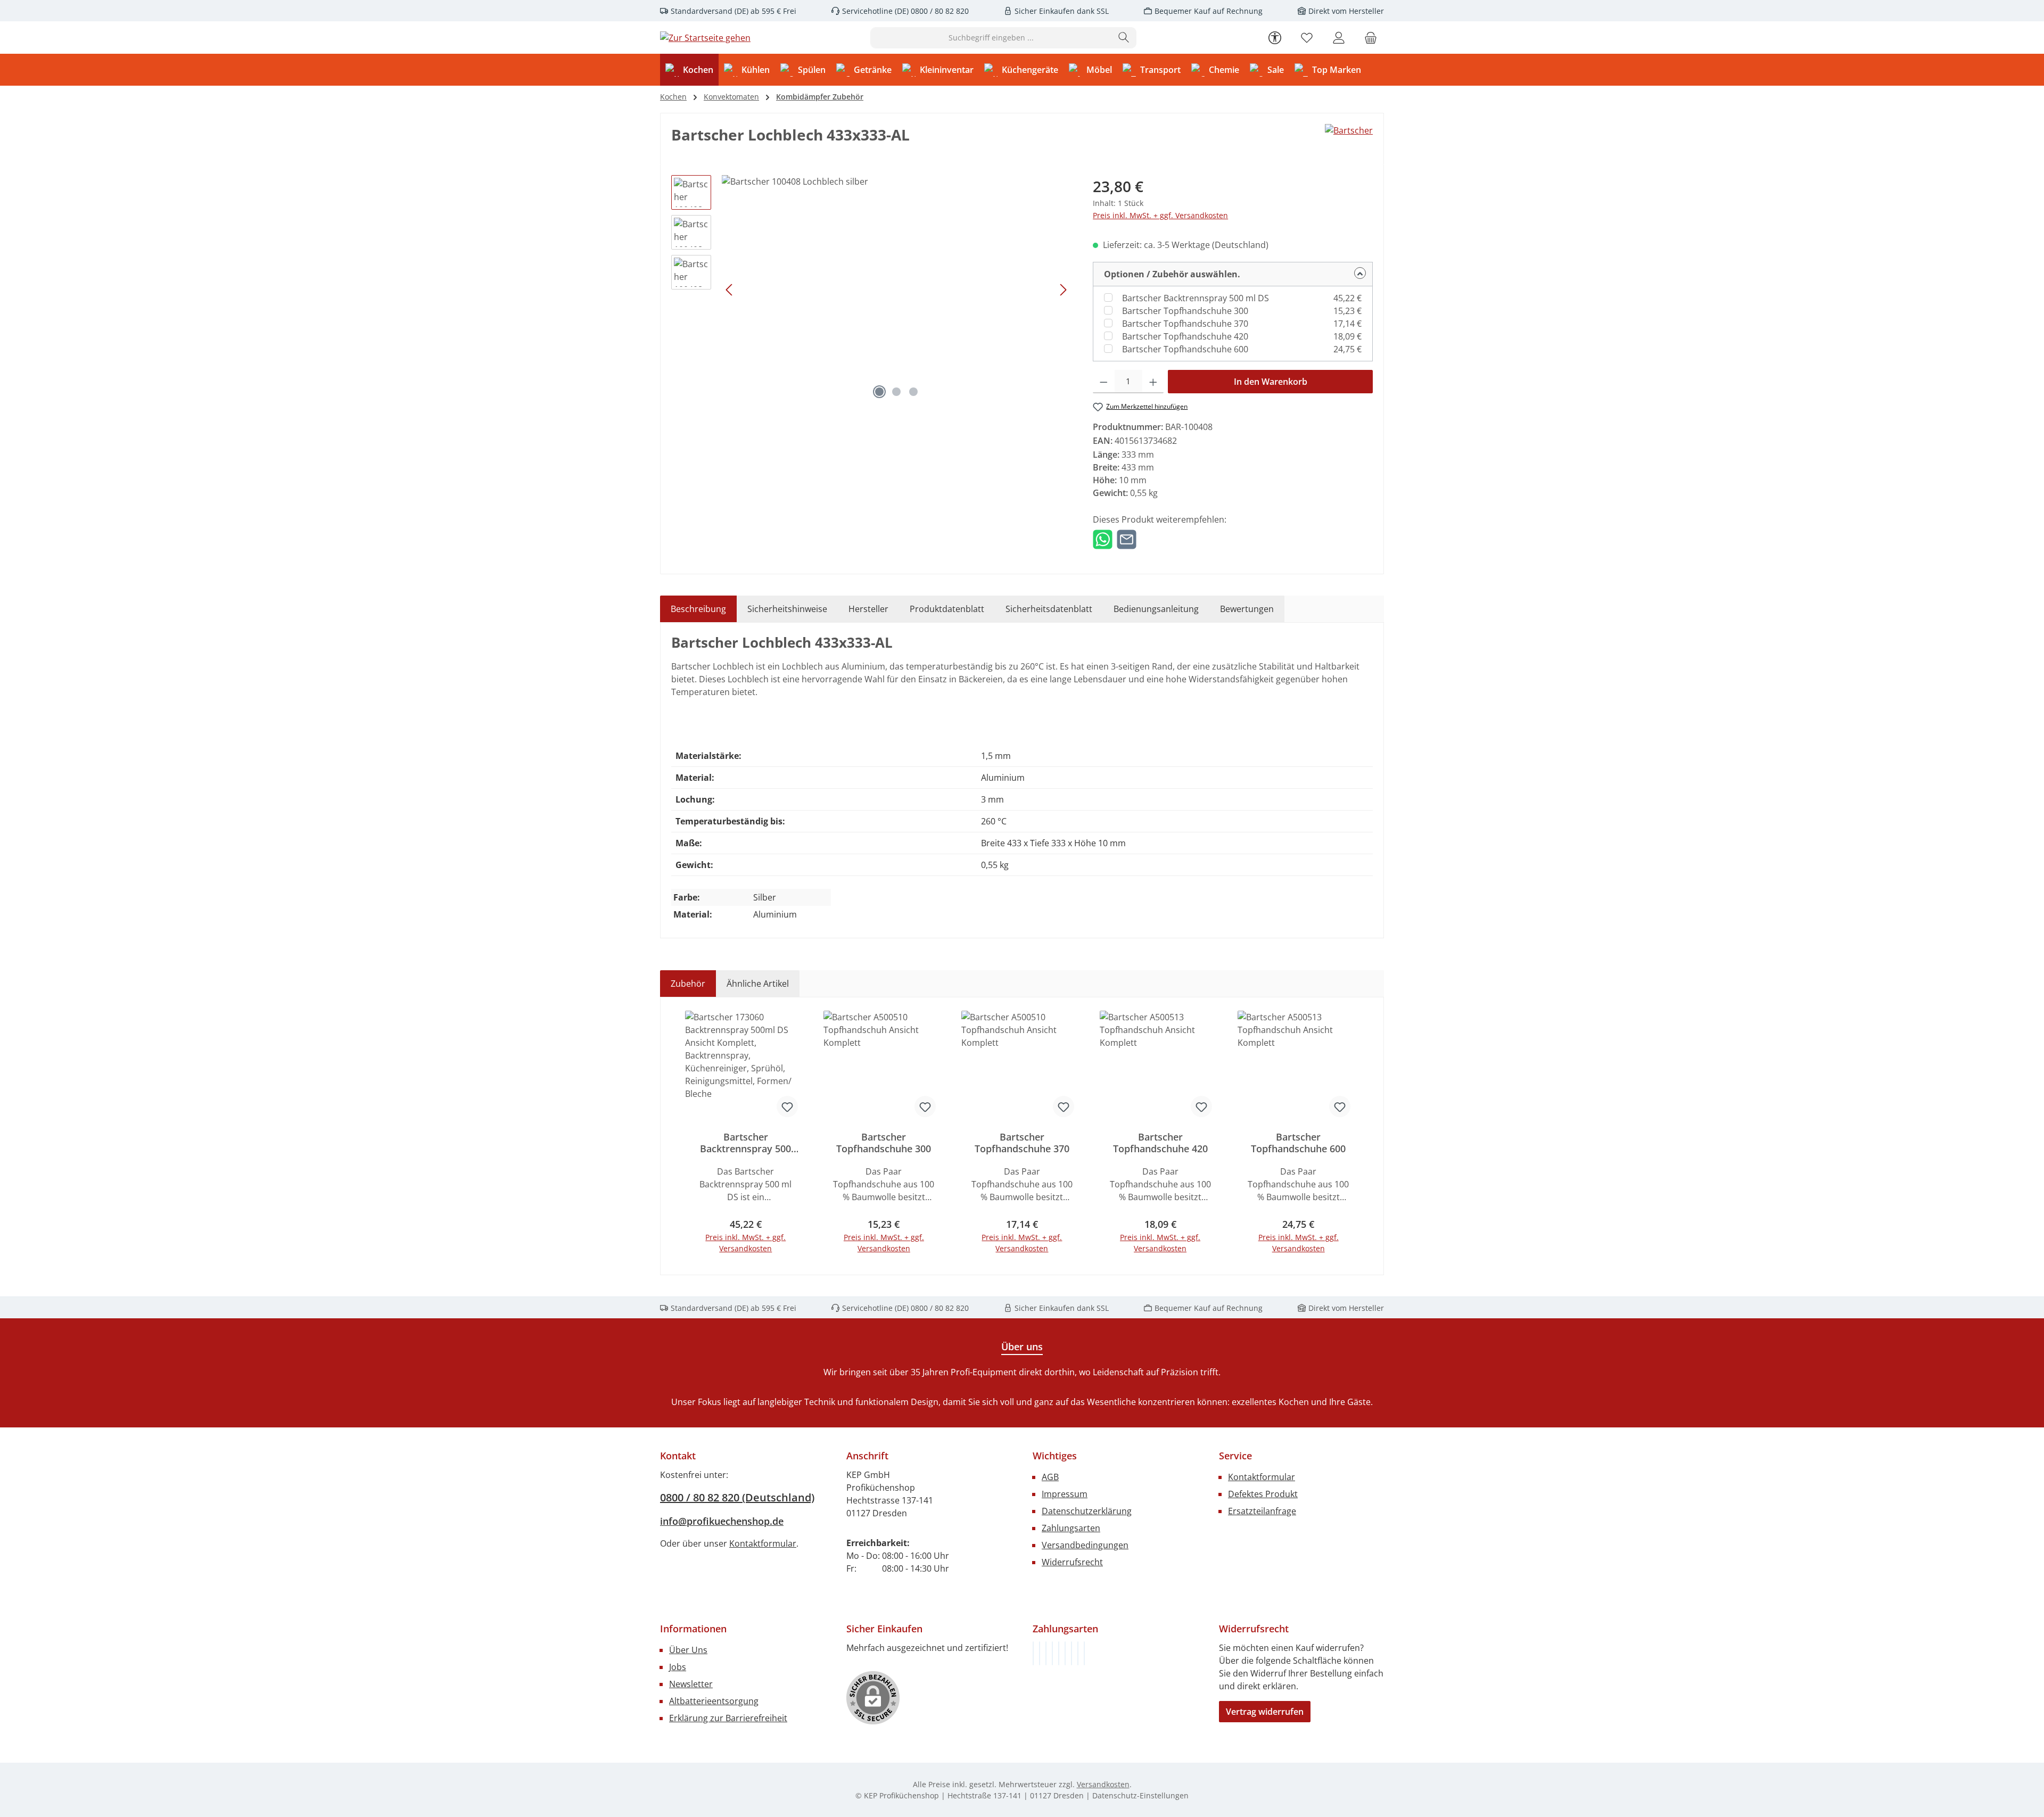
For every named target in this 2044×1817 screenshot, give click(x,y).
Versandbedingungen (1085, 1545)
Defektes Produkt (1263, 1494)
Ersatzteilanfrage (1262, 1511)
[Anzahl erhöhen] (1153, 382)
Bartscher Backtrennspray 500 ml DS (1196, 298)
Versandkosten (1103, 1784)
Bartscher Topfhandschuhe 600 (1185, 349)
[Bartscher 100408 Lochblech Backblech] (896, 290)
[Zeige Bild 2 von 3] (896, 392)
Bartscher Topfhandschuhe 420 (1185, 336)
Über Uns (688, 1650)
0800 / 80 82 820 (939, 11)
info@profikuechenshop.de (722, 1521)
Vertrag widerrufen (1265, 1712)
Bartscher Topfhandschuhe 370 (1185, 324)
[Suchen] (1124, 38)
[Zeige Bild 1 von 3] (879, 392)
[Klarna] (1046, 1653)
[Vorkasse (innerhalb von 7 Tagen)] (1040, 1653)
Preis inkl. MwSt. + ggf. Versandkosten (1160, 215)
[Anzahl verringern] (1104, 382)
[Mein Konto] (1339, 38)
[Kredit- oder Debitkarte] (1078, 1653)
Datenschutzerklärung (1087, 1511)
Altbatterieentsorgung (714, 1701)
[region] (871, 290)
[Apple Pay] (1072, 1653)
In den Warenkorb (1271, 382)
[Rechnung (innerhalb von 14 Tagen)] (1033, 1653)
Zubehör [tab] (688, 984)
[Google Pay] (1065, 1653)
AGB (1050, 1477)
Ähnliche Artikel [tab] (758, 984)
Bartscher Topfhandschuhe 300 (1185, 311)
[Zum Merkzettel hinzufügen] (787, 1106)
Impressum (1065, 1494)
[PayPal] (1052, 1653)
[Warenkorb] (1371, 38)
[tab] (698, 609)
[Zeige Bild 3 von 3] (913, 392)
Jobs (678, 1667)
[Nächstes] (1063, 290)
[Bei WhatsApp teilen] (1103, 539)
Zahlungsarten (1071, 1528)
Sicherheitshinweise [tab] (787, 609)
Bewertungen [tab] (1247, 609)
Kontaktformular (763, 1543)
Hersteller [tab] (868, 609)
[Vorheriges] (730, 290)
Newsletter (691, 1684)
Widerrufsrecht (1072, 1562)
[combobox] (991, 38)
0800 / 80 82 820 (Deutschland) (737, 1497)
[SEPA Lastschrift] (1084, 1653)
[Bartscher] (1349, 139)
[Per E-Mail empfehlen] (1127, 539)
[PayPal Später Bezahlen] (1059, 1653)
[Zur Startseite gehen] (705, 38)
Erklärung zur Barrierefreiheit (728, 1718)
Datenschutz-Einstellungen (1140, 1795)
